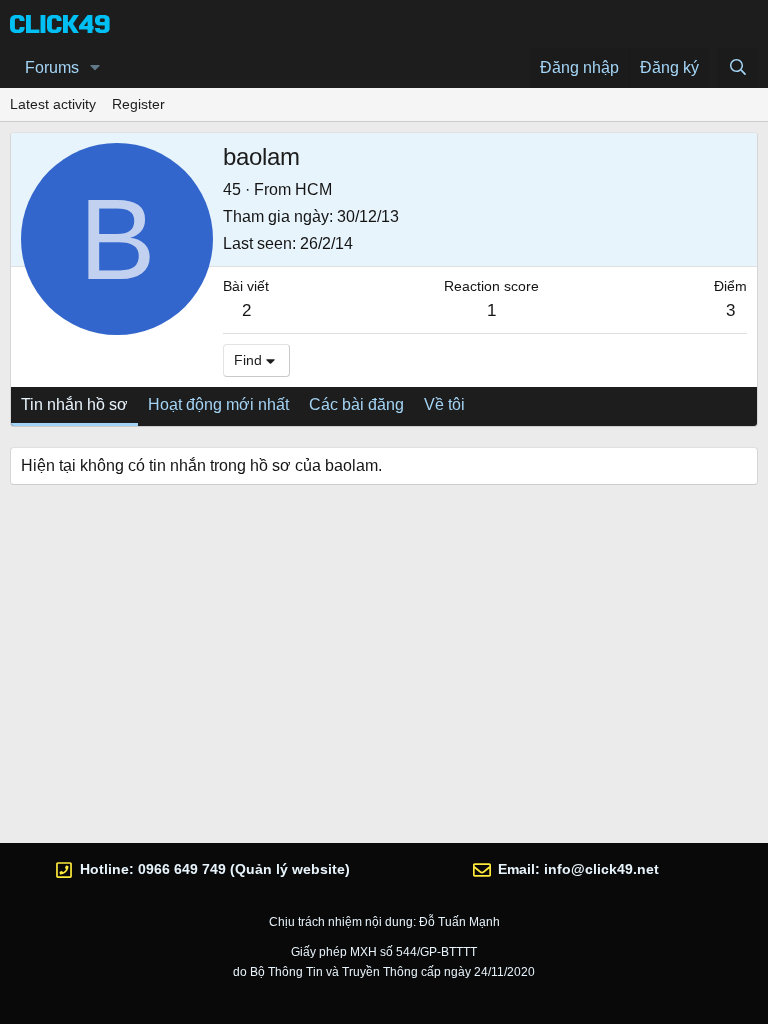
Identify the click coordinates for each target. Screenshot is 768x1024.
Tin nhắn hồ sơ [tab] (74, 404)
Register (138, 104)
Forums (52, 67)
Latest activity (53, 104)
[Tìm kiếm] (737, 68)
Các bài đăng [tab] (356, 404)
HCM (313, 189)
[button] (95, 68)
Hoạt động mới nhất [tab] (218, 404)
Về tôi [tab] (444, 404)
